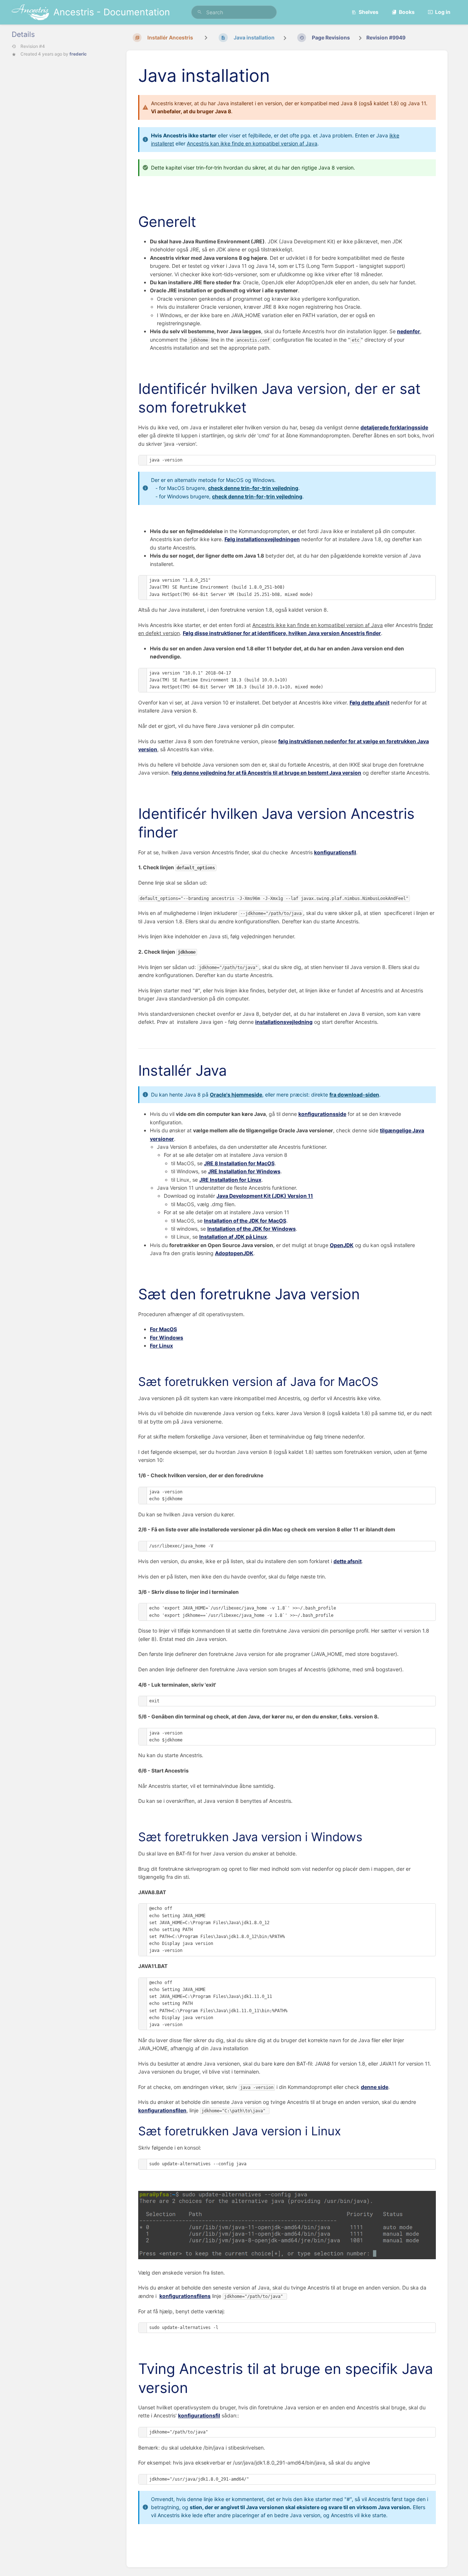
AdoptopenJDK (234, 1253)
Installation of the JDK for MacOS (245, 1221)
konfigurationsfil (335, 852)
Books (407, 12)
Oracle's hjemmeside (236, 1095)
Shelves (369, 12)
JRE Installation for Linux (230, 1180)
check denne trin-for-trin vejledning (253, 488)
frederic (78, 54)
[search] (234, 12)
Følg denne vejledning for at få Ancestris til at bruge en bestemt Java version (266, 773)
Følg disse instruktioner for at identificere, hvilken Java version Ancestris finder (282, 633)
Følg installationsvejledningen (262, 539)
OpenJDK (342, 1245)
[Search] (200, 12)
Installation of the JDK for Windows (252, 1229)
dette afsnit (348, 1561)
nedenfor (409, 331)
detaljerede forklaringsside (394, 427)
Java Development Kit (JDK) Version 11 (265, 1196)
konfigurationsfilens (185, 2296)
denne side (375, 2087)
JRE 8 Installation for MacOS (239, 1163)
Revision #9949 (386, 37)
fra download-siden (354, 1095)
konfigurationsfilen (162, 2110)
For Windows (167, 1338)
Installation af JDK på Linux (233, 1237)
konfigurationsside (322, 1114)
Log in (443, 12)
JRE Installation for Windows (244, 1171)
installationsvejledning (284, 1022)
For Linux (161, 1346)
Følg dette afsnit (369, 702)
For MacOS (163, 1329)
